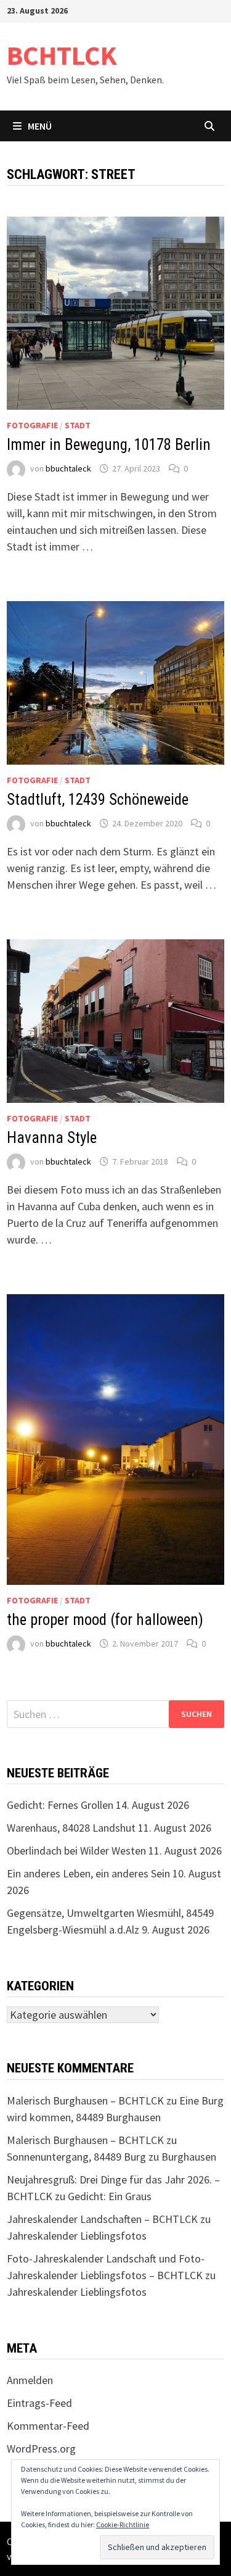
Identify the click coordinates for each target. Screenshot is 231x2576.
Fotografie (32, 425)
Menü (40, 126)
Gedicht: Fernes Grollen (60, 1805)
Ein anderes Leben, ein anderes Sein (88, 1873)
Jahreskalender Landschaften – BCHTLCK (102, 2219)
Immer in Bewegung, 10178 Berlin (109, 445)
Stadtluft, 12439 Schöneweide (98, 800)
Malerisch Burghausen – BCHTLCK (85, 2100)
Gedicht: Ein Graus (110, 2196)
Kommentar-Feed (48, 2426)
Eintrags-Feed (39, 2403)
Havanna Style (52, 1138)
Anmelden (30, 2380)
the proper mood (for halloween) (105, 1620)
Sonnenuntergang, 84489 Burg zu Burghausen (111, 2157)
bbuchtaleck (68, 468)
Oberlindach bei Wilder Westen (76, 1851)
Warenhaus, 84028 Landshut (71, 1828)
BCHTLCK (62, 55)
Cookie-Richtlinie (123, 2524)
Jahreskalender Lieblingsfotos (77, 2236)
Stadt (78, 425)
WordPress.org (41, 2449)
